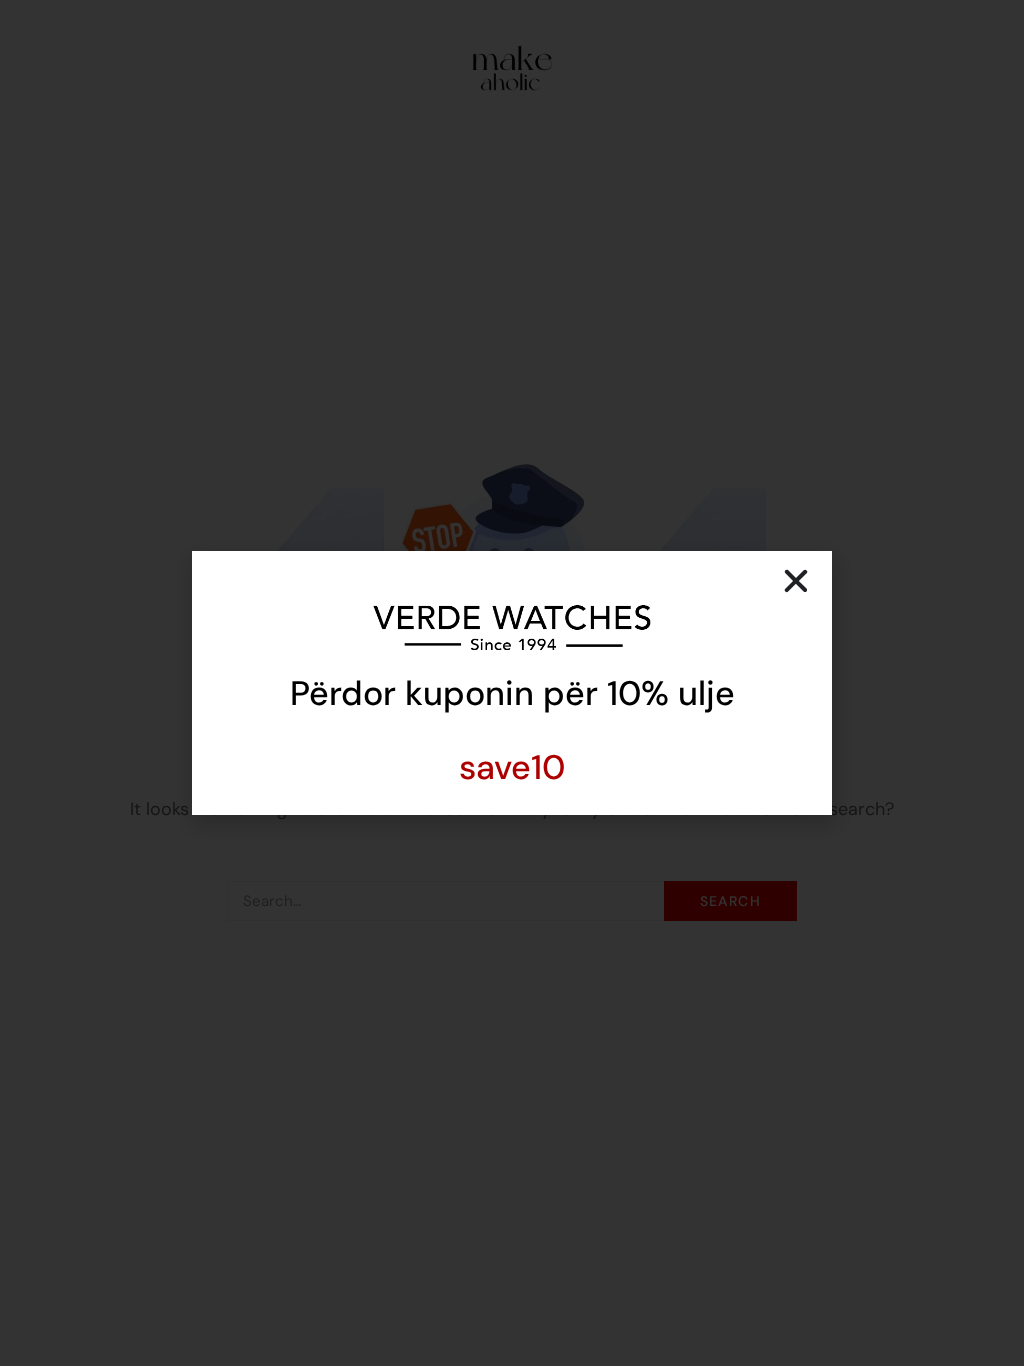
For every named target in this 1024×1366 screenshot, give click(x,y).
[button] (796, 581)
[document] (512, 683)
